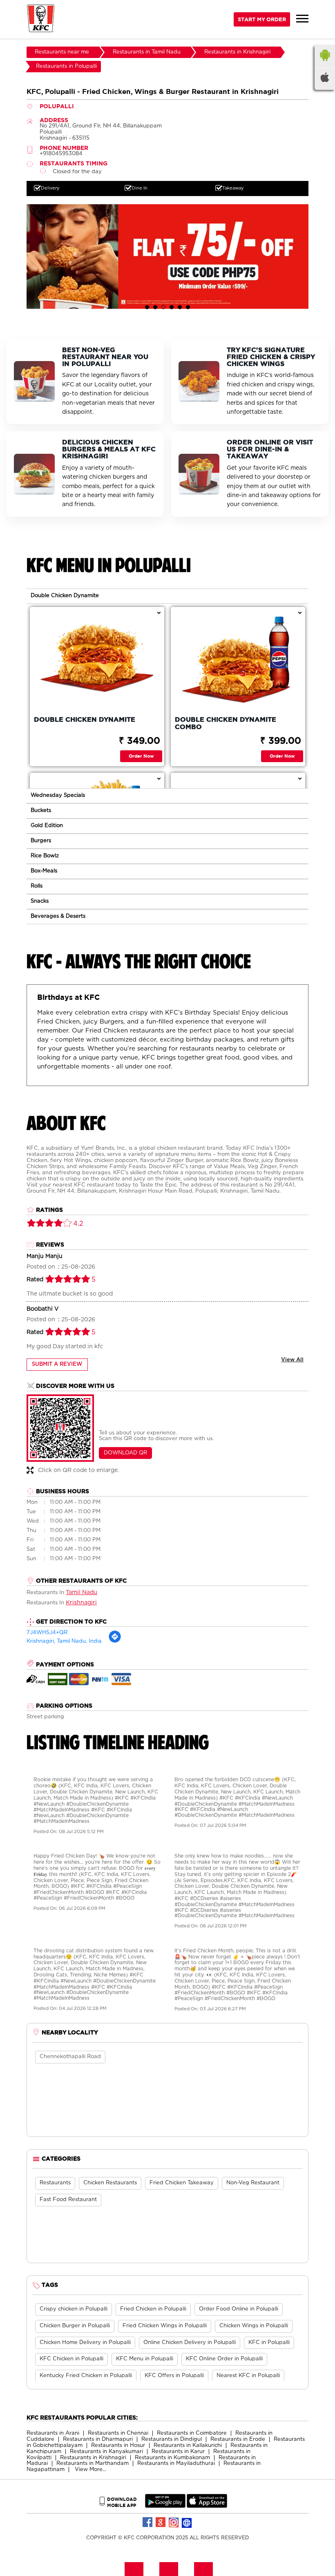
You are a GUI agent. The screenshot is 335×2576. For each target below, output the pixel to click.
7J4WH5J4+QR (47, 1633)
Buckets (41, 811)
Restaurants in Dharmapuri (98, 2439)
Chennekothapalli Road (70, 2057)
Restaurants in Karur (178, 2452)
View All (292, 1360)
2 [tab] (155, 307)
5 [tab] (180, 307)
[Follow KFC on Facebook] (148, 2522)
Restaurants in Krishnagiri (93, 2458)
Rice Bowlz (45, 856)
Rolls (37, 886)
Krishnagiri (81, 1603)
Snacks (40, 901)
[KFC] (41, 19)
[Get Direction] (115, 1642)
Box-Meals (44, 871)
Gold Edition (47, 826)
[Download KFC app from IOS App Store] (207, 2506)
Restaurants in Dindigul (172, 2439)
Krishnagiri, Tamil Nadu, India (64, 1641)
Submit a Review (57, 1364)
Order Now (141, 756)
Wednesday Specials (58, 795)
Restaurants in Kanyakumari (106, 2452)
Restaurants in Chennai (118, 2433)
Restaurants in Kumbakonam (172, 2458)
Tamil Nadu (82, 1592)
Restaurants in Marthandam (93, 2463)
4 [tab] (172, 307)
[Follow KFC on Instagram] (174, 2522)
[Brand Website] (187, 2522)
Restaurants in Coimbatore (192, 2433)
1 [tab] (147, 307)
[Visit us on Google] (161, 2522)
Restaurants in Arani (53, 2433)
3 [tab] (163, 307)
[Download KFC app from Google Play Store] (165, 2506)
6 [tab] (188, 307)
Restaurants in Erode (238, 2439)
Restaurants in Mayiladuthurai (176, 2463)
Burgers (41, 841)
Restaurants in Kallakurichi (188, 2446)
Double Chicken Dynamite (65, 596)
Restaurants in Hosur (118, 2446)
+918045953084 (61, 154)
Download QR (125, 1453)
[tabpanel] (167, 256)
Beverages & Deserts (58, 916)
